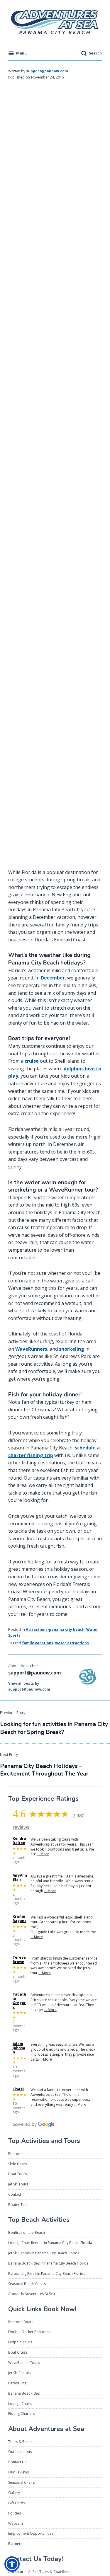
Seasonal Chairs (21, 2482)
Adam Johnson (19, 2048)
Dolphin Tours (20, 2342)
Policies (15, 2513)
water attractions (72, 1643)
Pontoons (16, 2154)
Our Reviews (18, 2472)
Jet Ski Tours (18, 2184)
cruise (32, 1061)
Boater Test (18, 2205)
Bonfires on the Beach (27, 2232)
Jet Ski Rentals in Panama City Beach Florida (44, 2253)
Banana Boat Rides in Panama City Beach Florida (48, 2263)
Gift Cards (17, 2503)
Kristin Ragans (20, 1919)
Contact (15, 2194)
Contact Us (17, 2462)
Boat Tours (17, 2174)
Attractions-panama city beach (55, 1629)
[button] (12, 2564)
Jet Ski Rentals (19, 2373)
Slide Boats (17, 2164)
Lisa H (18, 2089)
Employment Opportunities (31, 2533)
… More (43, 1854)
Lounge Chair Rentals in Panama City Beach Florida (50, 2243)
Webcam (16, 2523)
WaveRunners (31, 1349)
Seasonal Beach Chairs (27, 2284)
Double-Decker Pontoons (29, 2332)
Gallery (14, 2493)
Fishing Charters (22, 2414)
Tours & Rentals (21, 2442)
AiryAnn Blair (20, 1878)
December (53, 978)
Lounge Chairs (20, 2404)
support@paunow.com (47, 71)
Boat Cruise (18, 2352)
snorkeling (72, 1349)
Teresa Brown (19, 1960)
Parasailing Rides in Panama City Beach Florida (47, 2273)
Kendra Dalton (19, 1841)
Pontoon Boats (21, 2322)
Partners (15, 2544)
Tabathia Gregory (19, 2001)
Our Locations (20, 2452)
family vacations (38, 1643)
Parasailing (17, 2383)
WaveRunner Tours (24, 2363)
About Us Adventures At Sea (32, 2294)
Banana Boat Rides (24, 2393)
